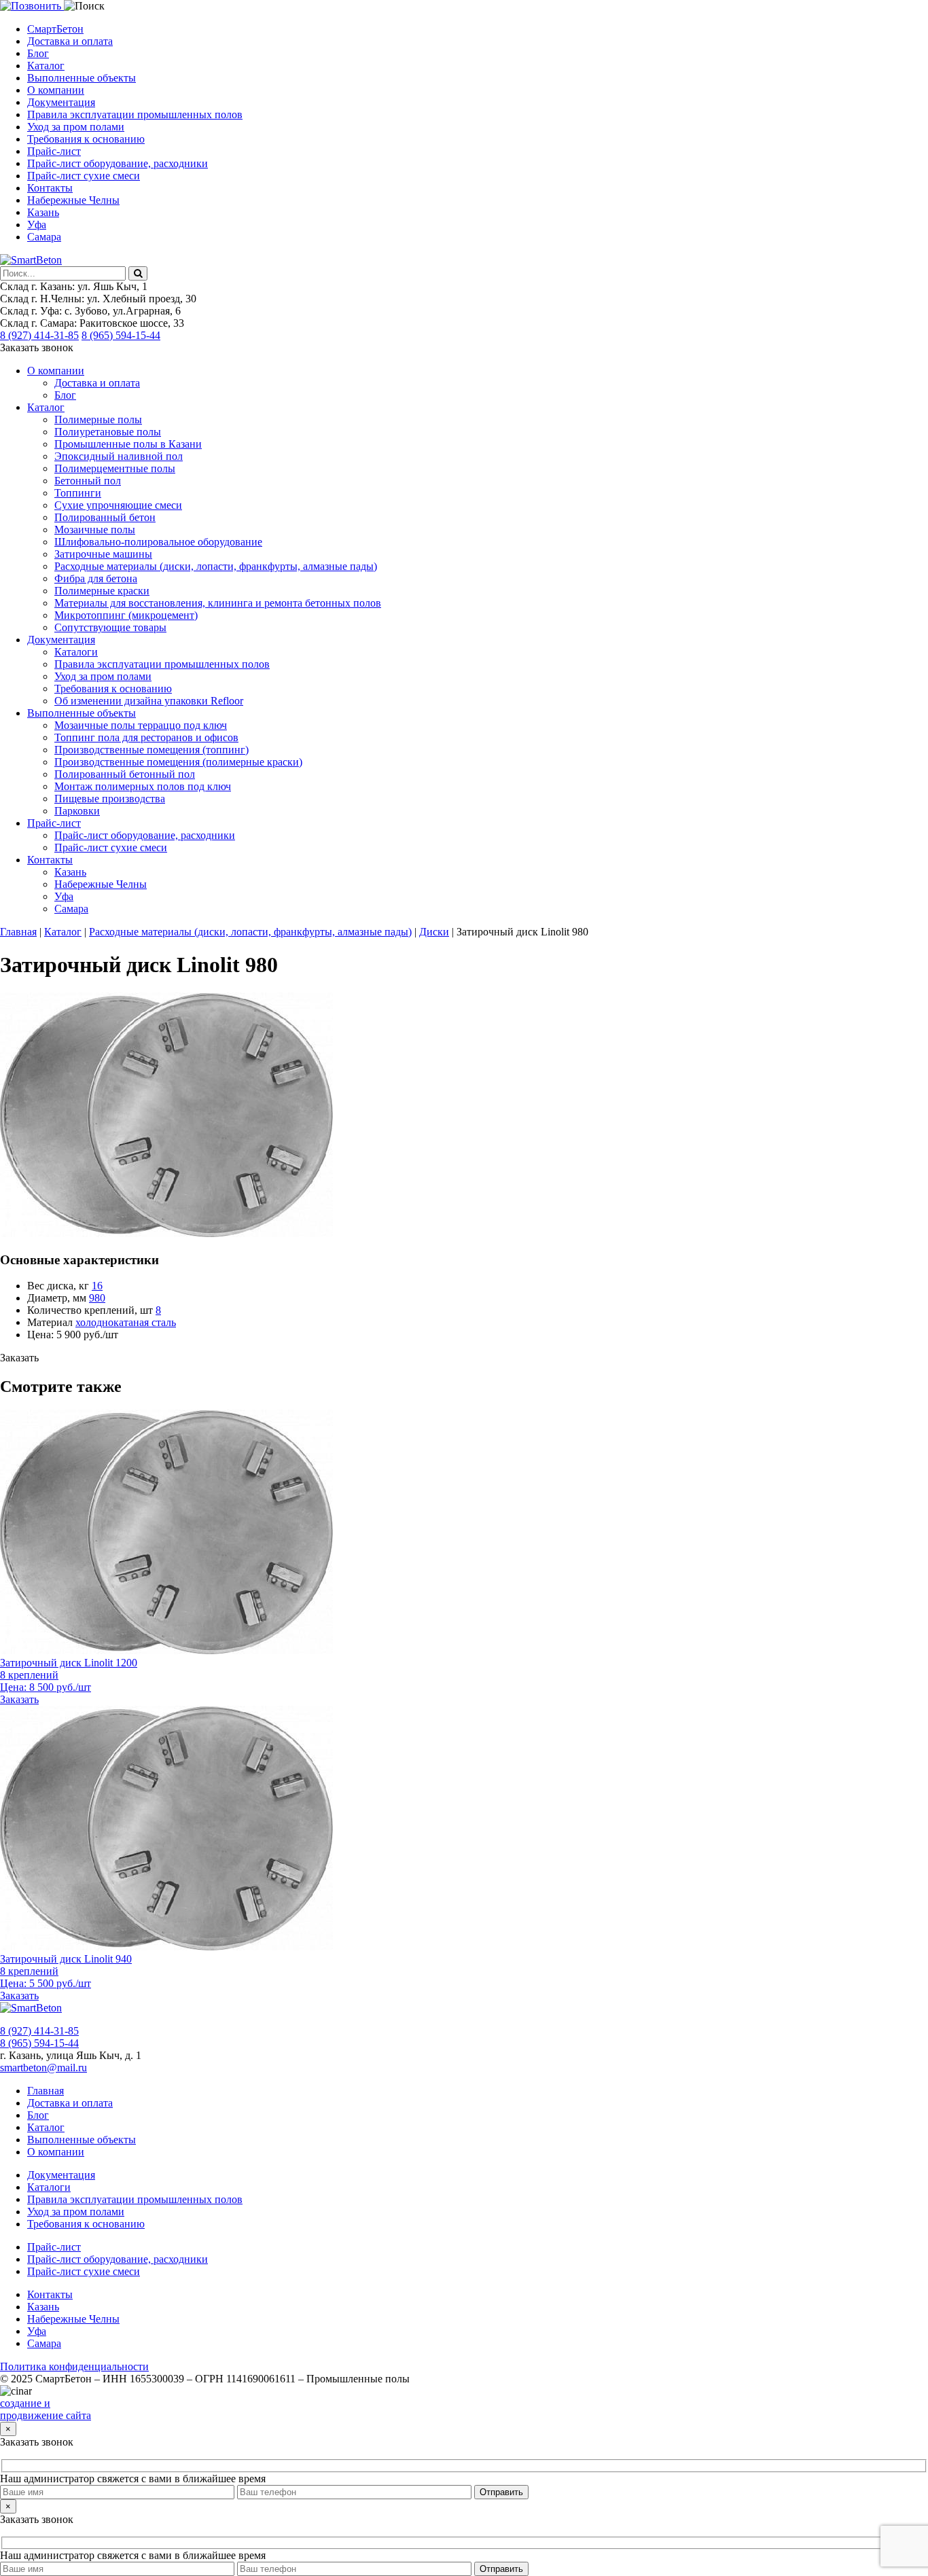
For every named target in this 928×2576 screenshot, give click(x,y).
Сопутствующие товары (110, 627)
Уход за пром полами (76, 127)
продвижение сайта (46, 2415)
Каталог (46, 66)
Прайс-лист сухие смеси (84, 176)
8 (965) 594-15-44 (121, 335)
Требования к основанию (86, 139)
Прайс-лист (54, 151)
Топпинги (78, 493)
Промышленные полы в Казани (128, 444)
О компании (56, 90)
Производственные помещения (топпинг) (151, 750)
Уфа (37, 225)
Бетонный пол (88, 481)
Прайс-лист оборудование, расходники (118, 163)
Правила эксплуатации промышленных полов (135, 114)
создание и (25, 2403)
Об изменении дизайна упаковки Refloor (149, 701)
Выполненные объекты (82, 78)
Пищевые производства (110, 799)
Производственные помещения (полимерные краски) (178, 762)
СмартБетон (55, 29)
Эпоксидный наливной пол (119, 456)
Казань (43, 212)
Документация (61, 102)
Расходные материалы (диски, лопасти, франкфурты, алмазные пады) (216, 566)
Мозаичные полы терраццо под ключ (141, 725)
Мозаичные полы (95, 530)
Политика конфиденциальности (74, 2366)
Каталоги (76, 652)
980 (97, 1298)
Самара (44, 237)
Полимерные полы (98, 419)
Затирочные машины (103, 554)
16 (97, 1286)
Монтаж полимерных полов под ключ (143, 786)
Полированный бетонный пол (125, 774)
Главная (46, 2091)
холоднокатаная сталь (126, 1322)
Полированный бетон (105, 517)
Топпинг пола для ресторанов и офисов (146, 737)
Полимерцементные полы (115, 468)
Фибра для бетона (96, 578)
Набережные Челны (73, 200)
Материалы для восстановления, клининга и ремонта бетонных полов (218, 603)
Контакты (50, 188)
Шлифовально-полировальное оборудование (158, 542)
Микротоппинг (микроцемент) (126, 615)
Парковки (77, 811)
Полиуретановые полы (108, 432)
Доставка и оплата (70, 41)
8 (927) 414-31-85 (39, 335)
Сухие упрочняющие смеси (118, 505)
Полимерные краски (102, 591)
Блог (38, 53)
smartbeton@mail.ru (43, 2068)
